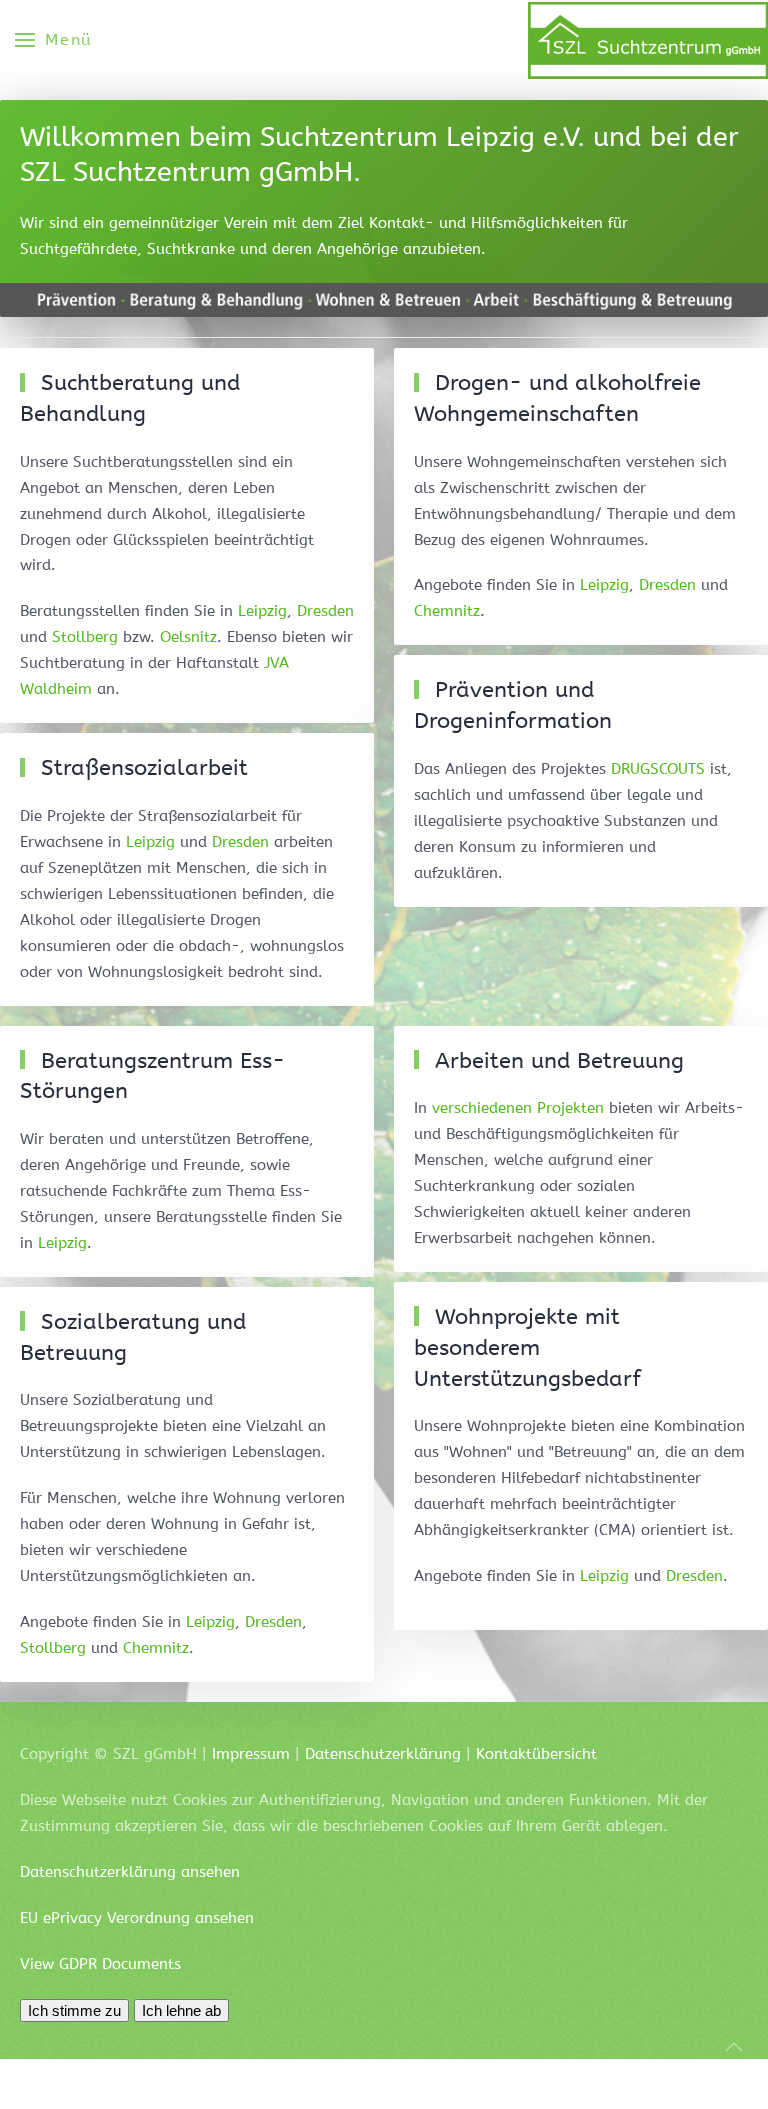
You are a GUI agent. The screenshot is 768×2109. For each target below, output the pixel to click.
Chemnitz (447, 611)
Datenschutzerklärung (383, 1754)
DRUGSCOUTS (658, 769)
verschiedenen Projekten (518, 1108)
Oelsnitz (188, 637)
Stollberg (85, 637)
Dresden (325, 611)
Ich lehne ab (181, 2010)
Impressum (251, 1754)
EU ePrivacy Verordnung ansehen (137, 1918)
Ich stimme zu (74, 2010)
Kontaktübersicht (536, 1754)
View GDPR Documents (100, 1964)
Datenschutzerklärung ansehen (130, 1872)
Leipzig (262, 611)
